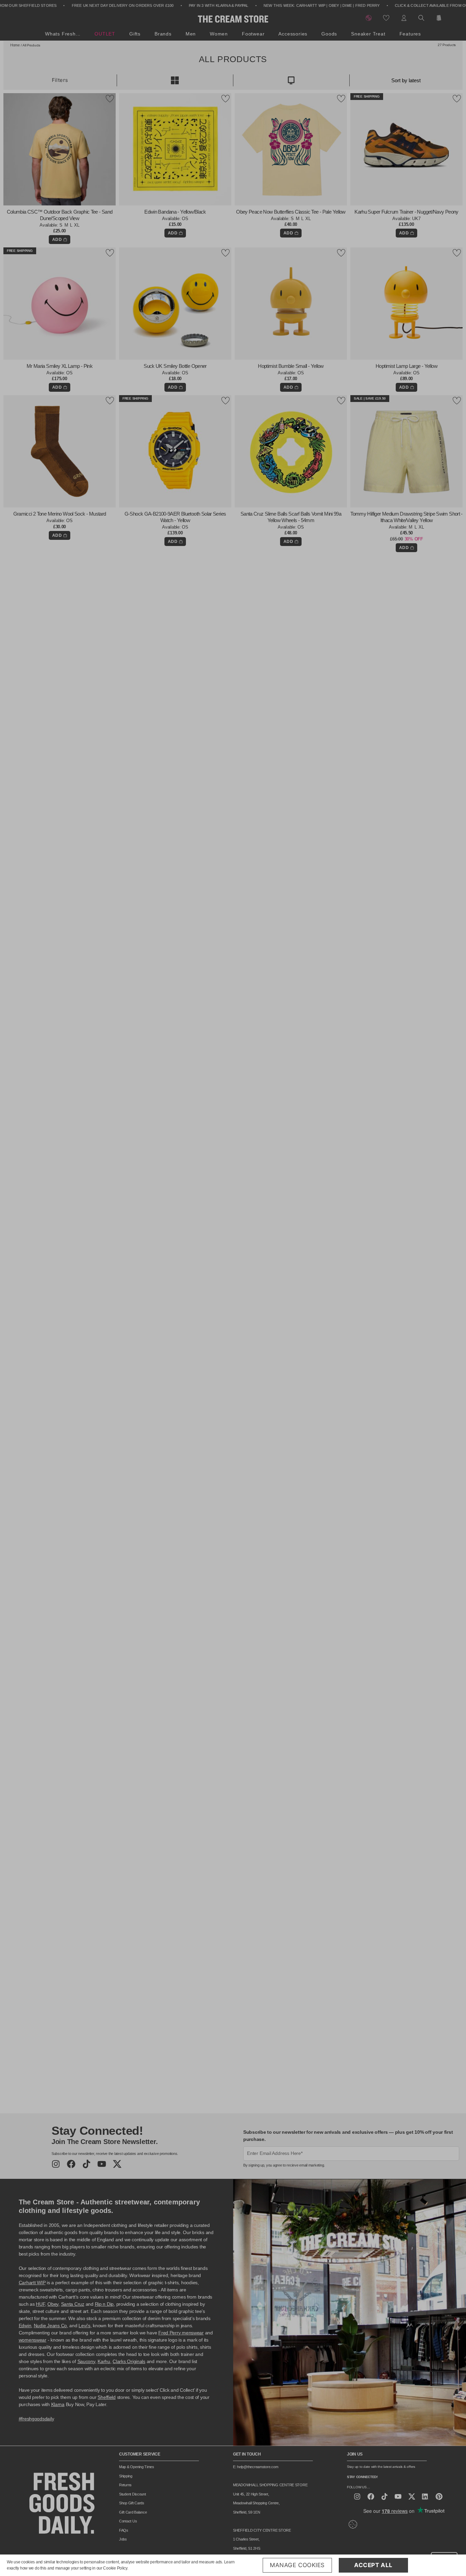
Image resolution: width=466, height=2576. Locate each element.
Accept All (373, 2565)
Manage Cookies (297, 2565)
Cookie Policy (115, 2568)
